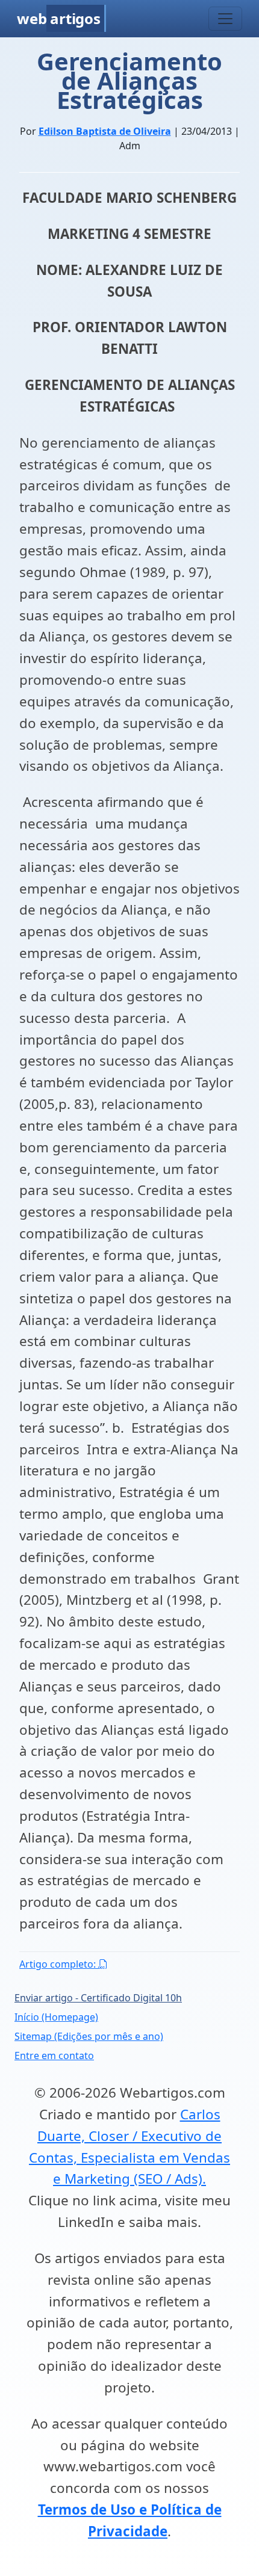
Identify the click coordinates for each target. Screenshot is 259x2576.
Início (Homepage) (56, 2017)
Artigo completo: (59, 1964)
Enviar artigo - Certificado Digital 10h (98, 1998)
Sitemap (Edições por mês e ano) (89, 2036)
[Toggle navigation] (225, 19)
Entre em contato (54, 2056)
